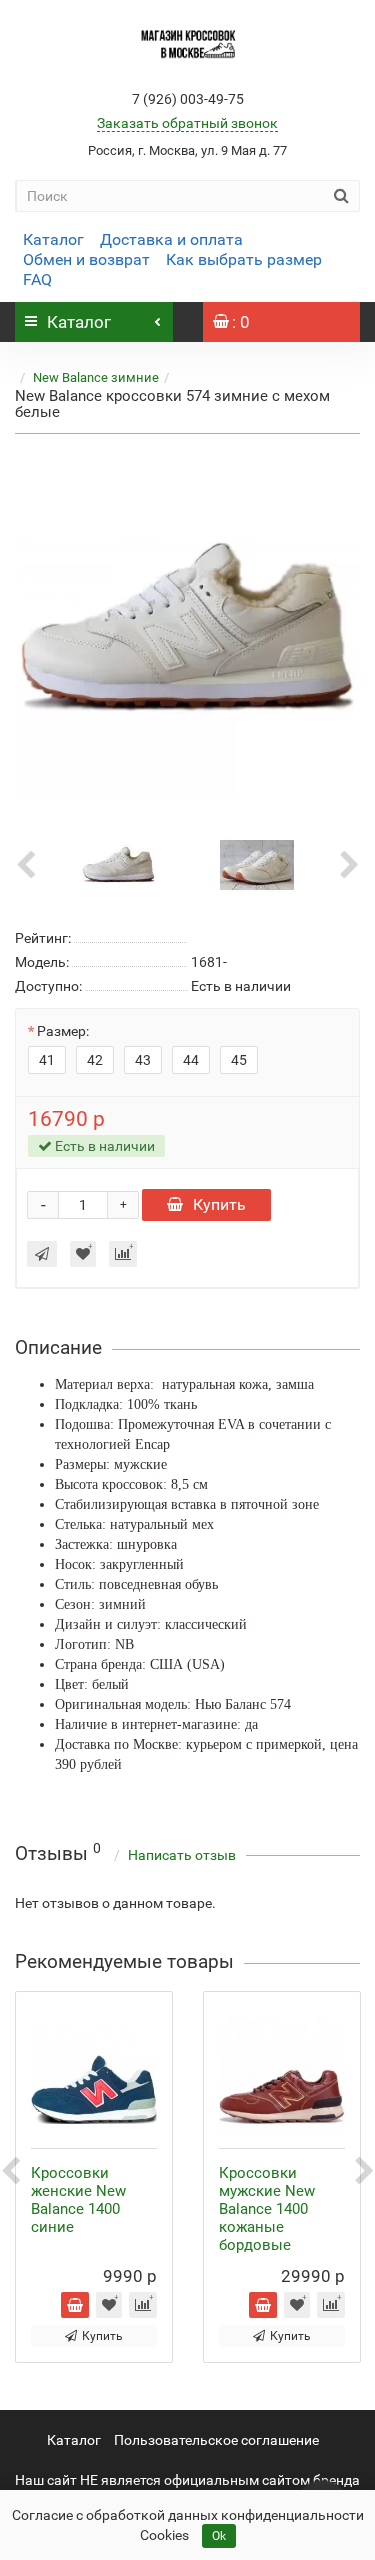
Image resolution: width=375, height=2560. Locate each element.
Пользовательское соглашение (216, 2440)
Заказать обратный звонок (187, 123)
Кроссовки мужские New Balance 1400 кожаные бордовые (267, 2209)
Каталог (53, 239)
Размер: (63, 1031)
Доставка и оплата (171, 239)
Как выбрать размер (244, 259)
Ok (219, 2536)
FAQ (37, 279)
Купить (219, 1204)
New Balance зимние (96, 377)
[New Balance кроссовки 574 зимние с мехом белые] (187, 626)
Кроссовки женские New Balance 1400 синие (78, 2200)
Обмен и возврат (86, 259)
